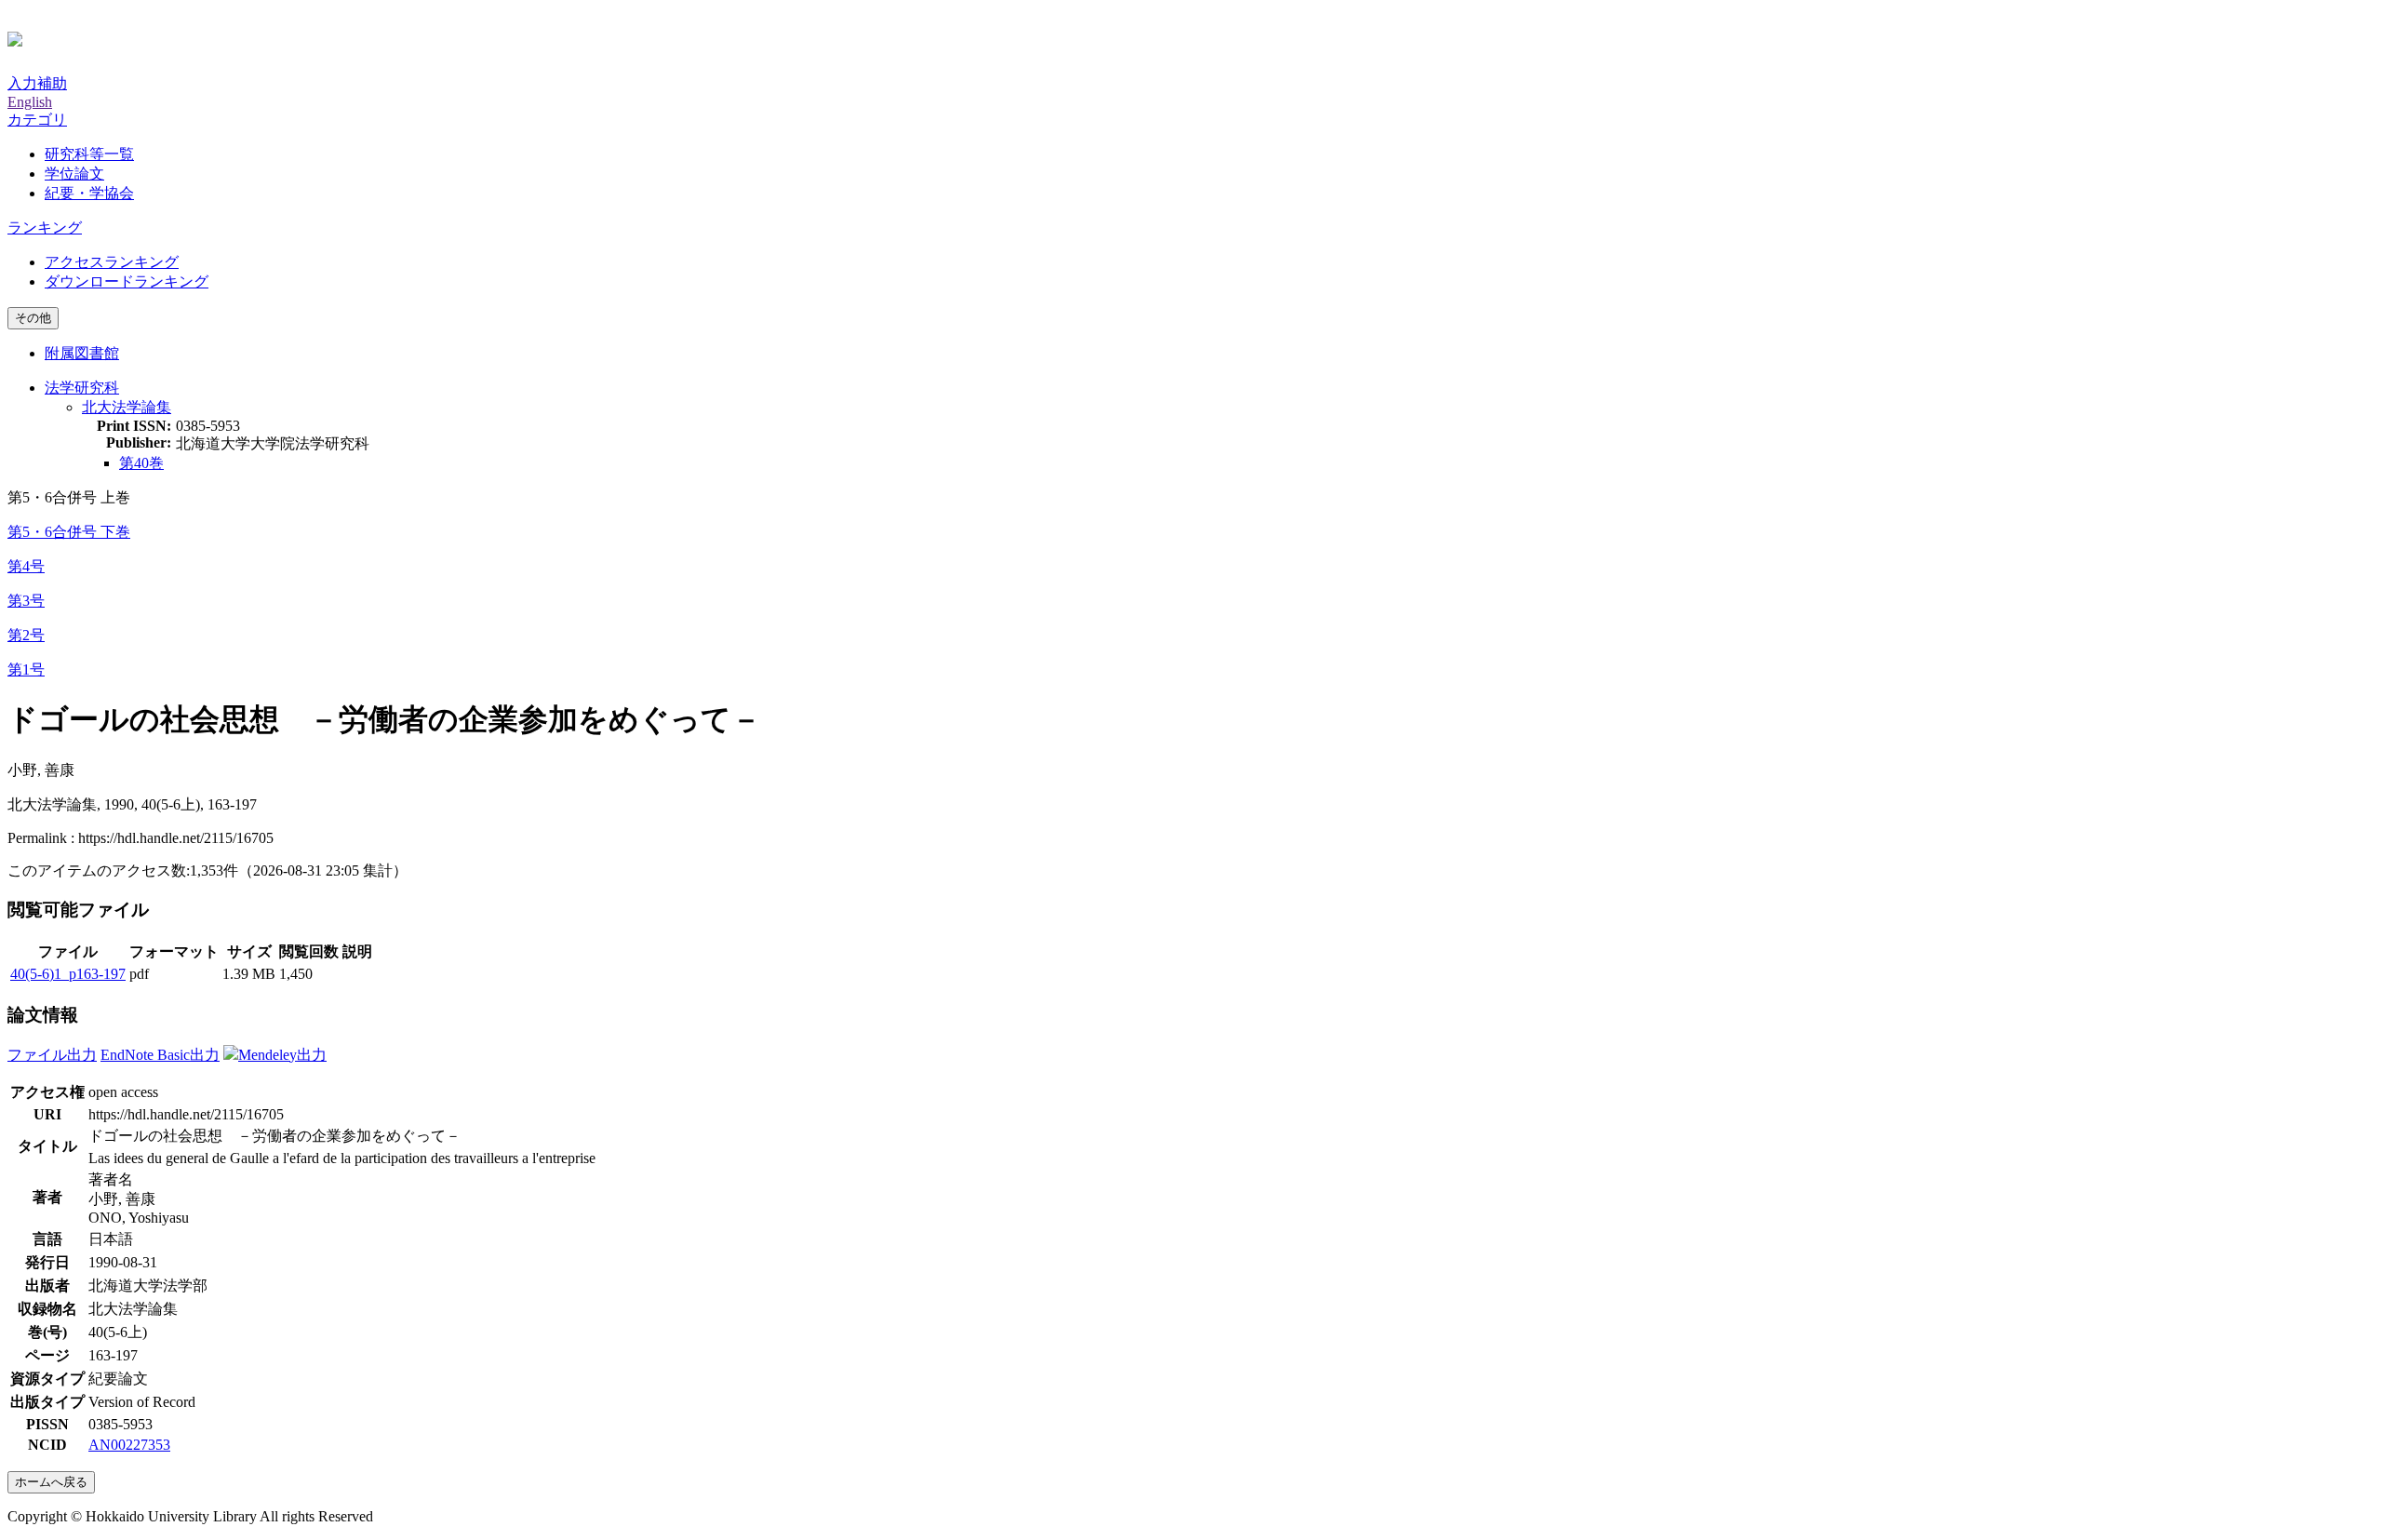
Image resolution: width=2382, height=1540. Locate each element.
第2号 (26, 635)
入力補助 (37, 83)
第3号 (26, 601)
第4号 (26, 566)
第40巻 (141, 463)
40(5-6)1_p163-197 (68, 974)
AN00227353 (129, 1445)
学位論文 (74, 174)
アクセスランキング (112, 262)
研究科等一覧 (89, 154)
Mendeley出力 (282, 1055)
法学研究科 (82, 388)
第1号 (26, 670)
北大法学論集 (127, 407)
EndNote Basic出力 (160, 1055)
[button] (37, 120)
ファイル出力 (52, 1055)
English (30, 102)
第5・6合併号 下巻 (69, 532)
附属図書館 (82, 353)
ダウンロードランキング (127, 281)
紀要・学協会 (89, 193)
